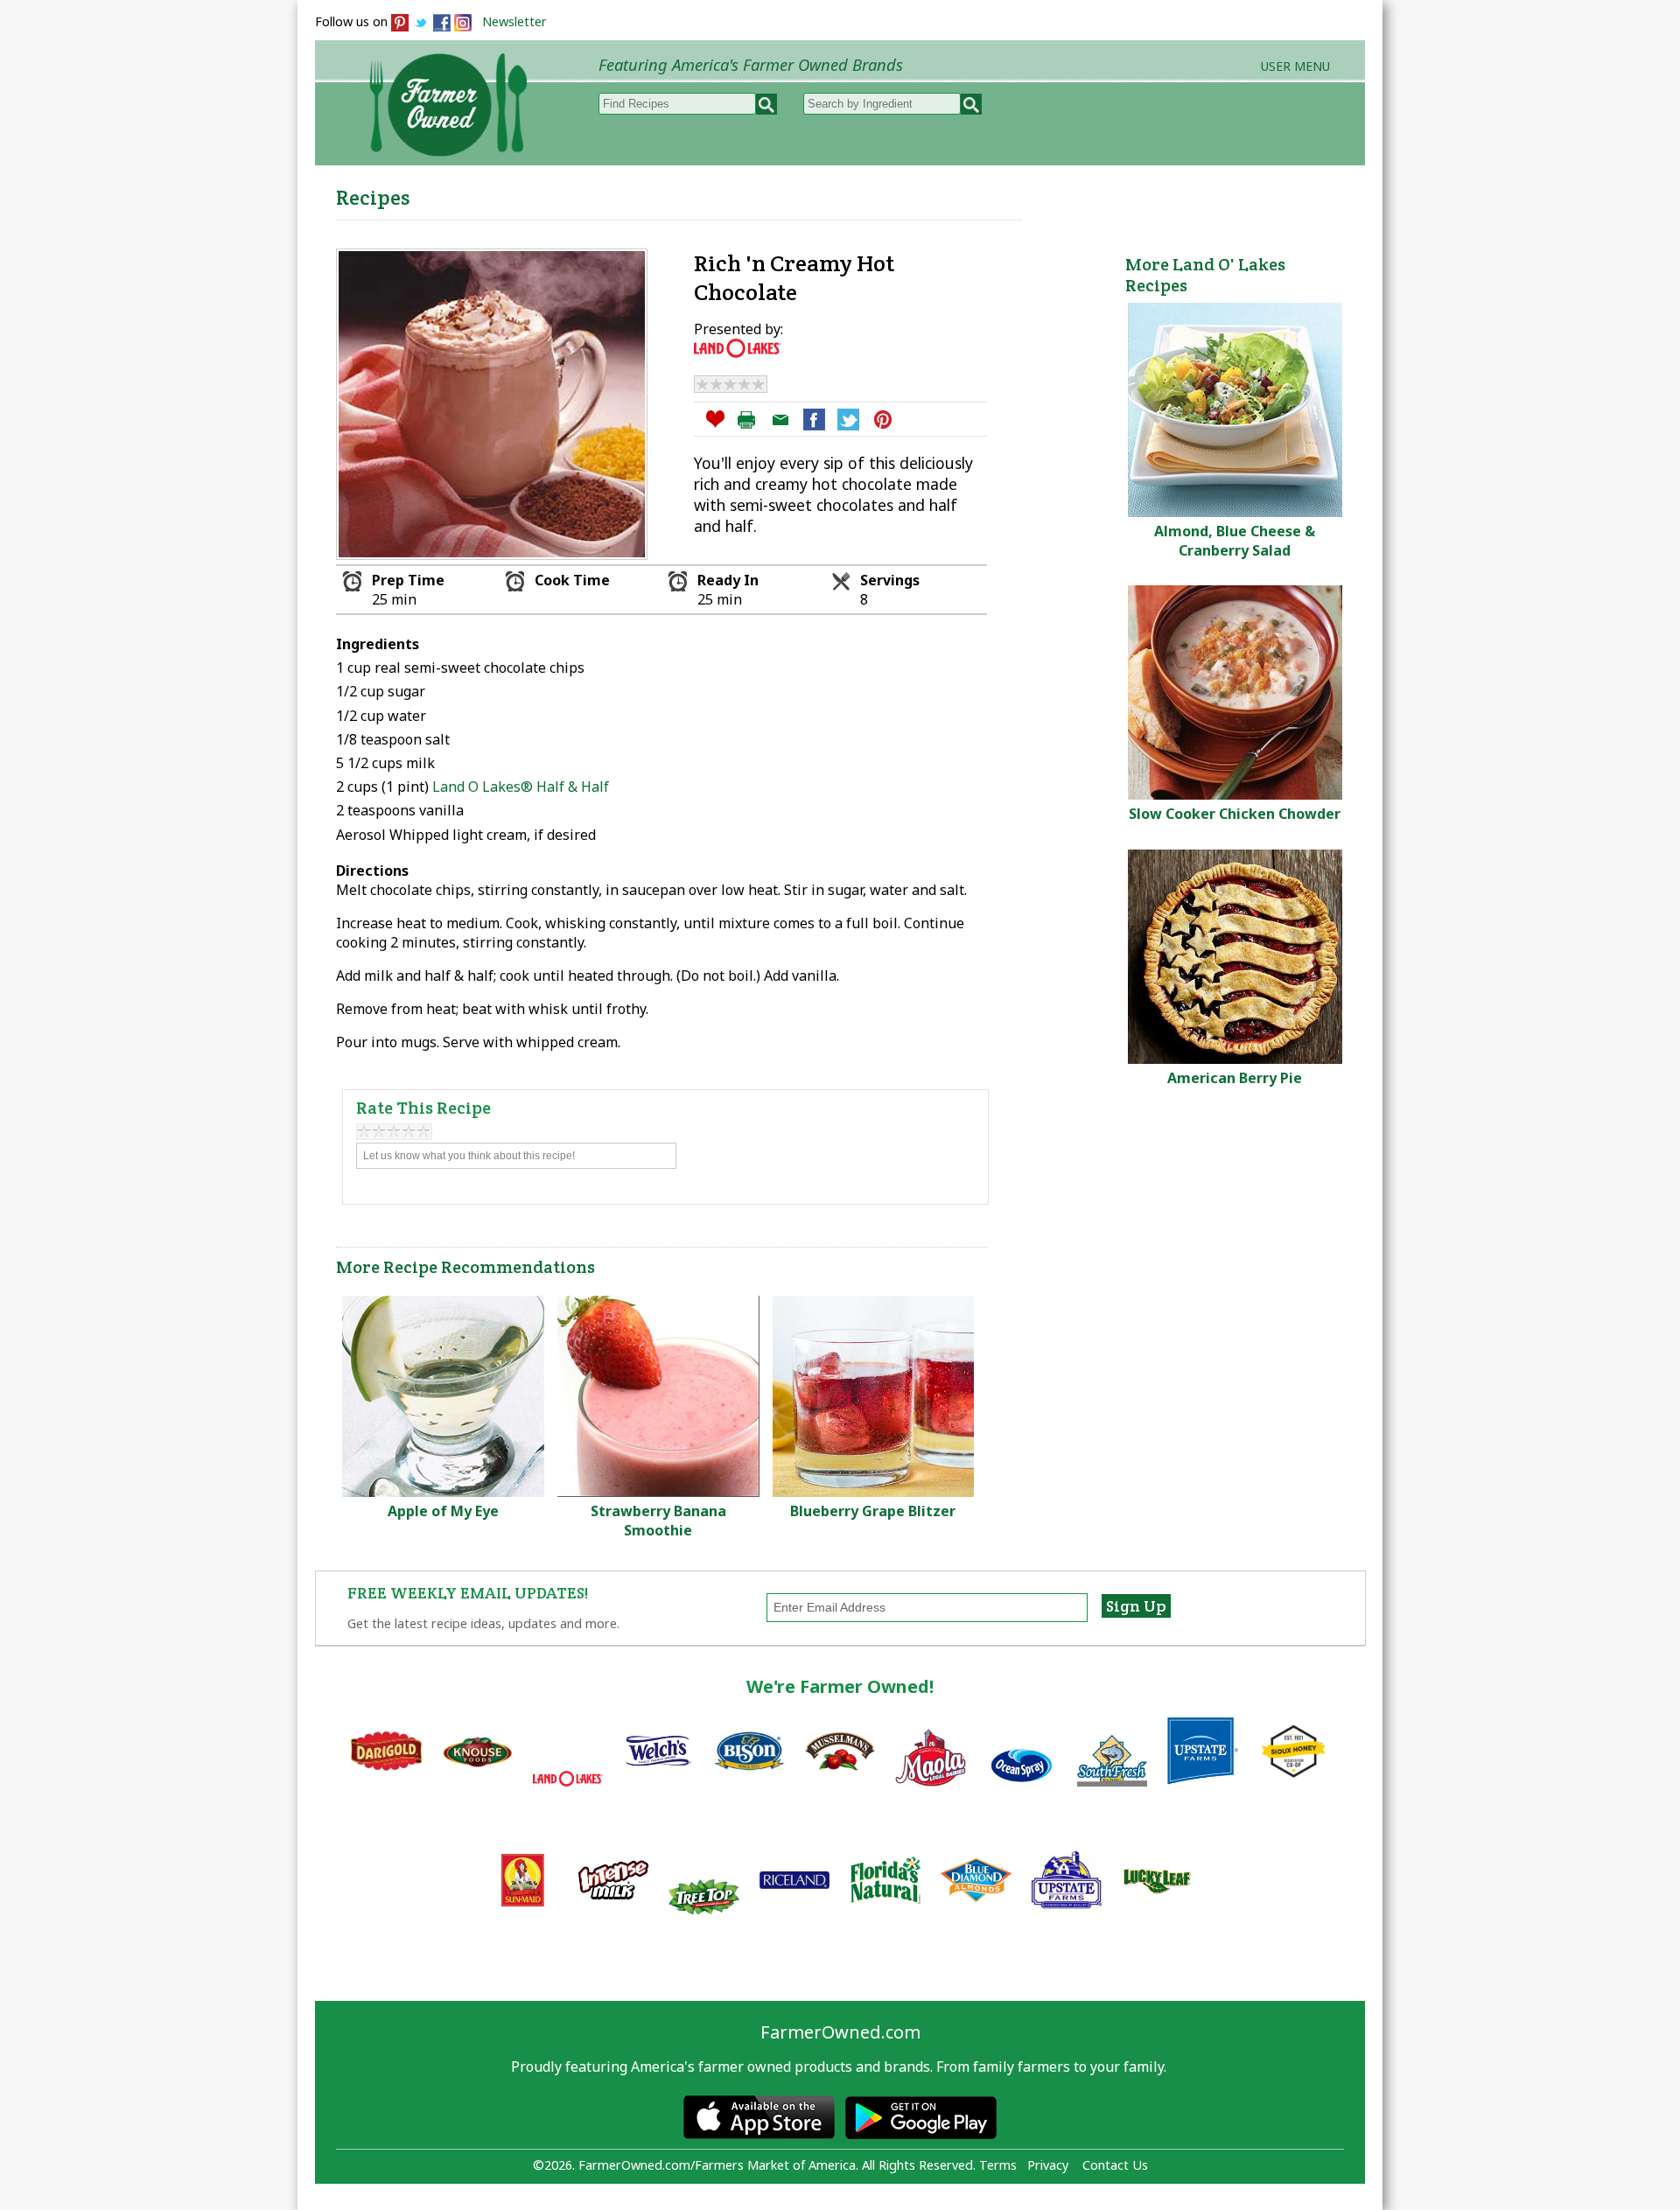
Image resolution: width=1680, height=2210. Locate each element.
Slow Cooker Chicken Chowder (1235, 814)
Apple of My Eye (443, 1511)
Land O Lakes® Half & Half (521, 787)
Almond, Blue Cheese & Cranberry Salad (1235, 541)
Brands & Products (1090, 193)
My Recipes (779, 193)
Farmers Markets (1267, 193)
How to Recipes (920, 193)
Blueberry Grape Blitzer (873, 1511)
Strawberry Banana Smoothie (658, 1521)
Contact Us (1115, 2165)
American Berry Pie (1235, 1078)
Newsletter (514, 21)
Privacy (1048, 2165)
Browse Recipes (637, 193)
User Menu (1295, 66)
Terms (998, 2165)
